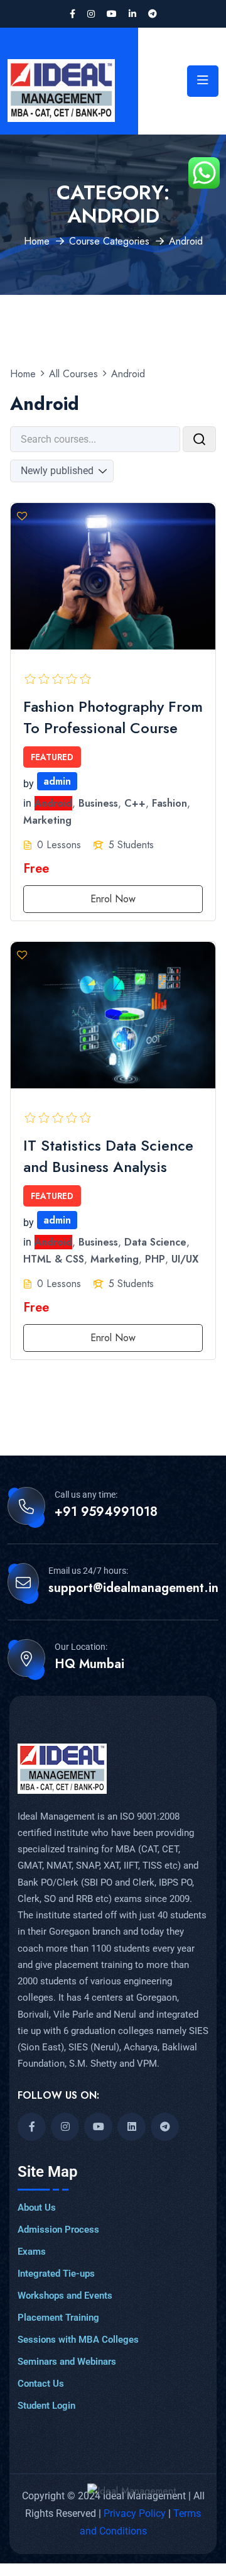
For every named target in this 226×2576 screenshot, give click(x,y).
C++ (135, 803)
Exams (32, 2252)
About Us (37, 2208)
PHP (155, 1260)
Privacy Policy (136, 2513)
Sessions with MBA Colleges (78, 2340)
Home (37, 241)
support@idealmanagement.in (133, 1588)
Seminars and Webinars (67, 2362)
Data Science (155, 1242)
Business (98, 803)
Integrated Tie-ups (56, 2274)
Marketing (47, 821)
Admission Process (58, 2230)
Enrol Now (113, 899)
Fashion (169, 803)
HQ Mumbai (89, 1664)
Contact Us (41, 2384)
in (27, 803)
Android (53, 803)
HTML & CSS (54, 1260)
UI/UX (185, 1260)
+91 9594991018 (106, 1512)
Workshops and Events (65, 2296)
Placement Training (58, 2318)
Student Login (46, 2406)
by (29, 784)
